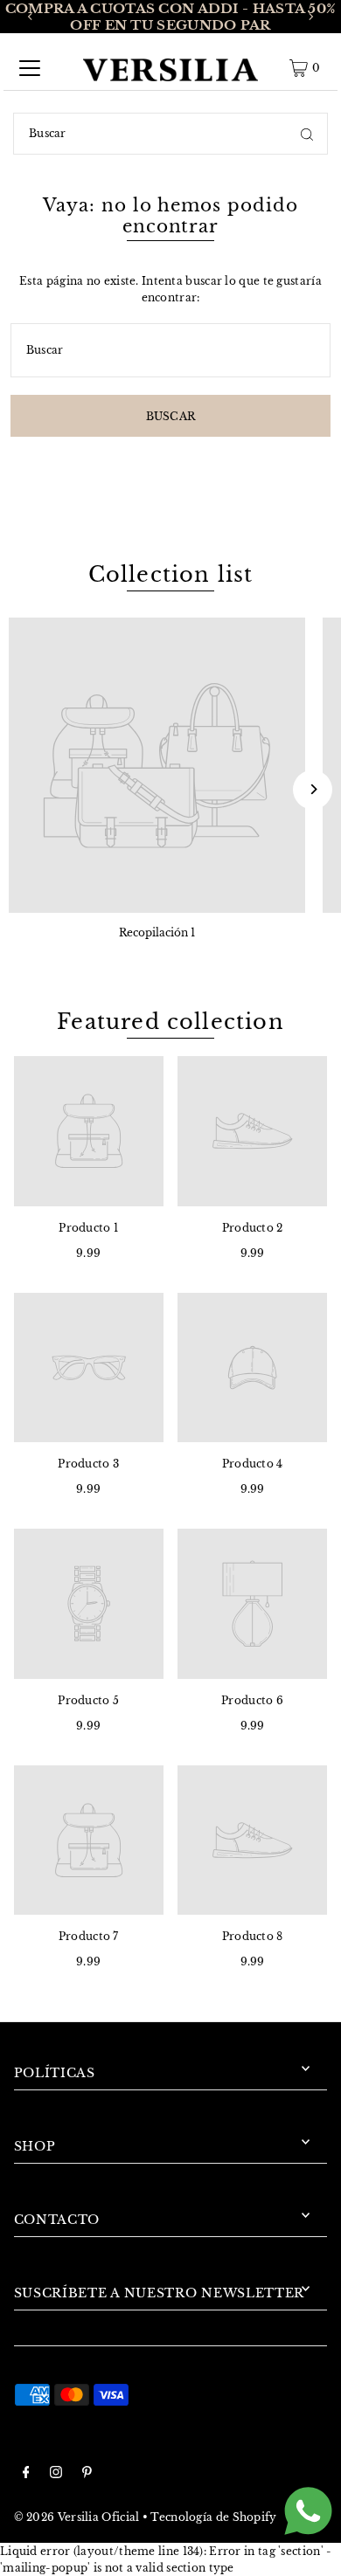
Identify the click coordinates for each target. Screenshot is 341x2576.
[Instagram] (56, 2474)
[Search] (307, 134)
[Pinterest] (87, 2474)
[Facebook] (26, 2474)
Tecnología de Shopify (213, 2517)
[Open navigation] (30, 68)
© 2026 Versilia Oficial (77, 2517)
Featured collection (170, 1022)
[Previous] (31, 17)
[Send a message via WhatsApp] (308, 2511)
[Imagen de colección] (157, 766)
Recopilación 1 (157, 932)
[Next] (310, 17)
